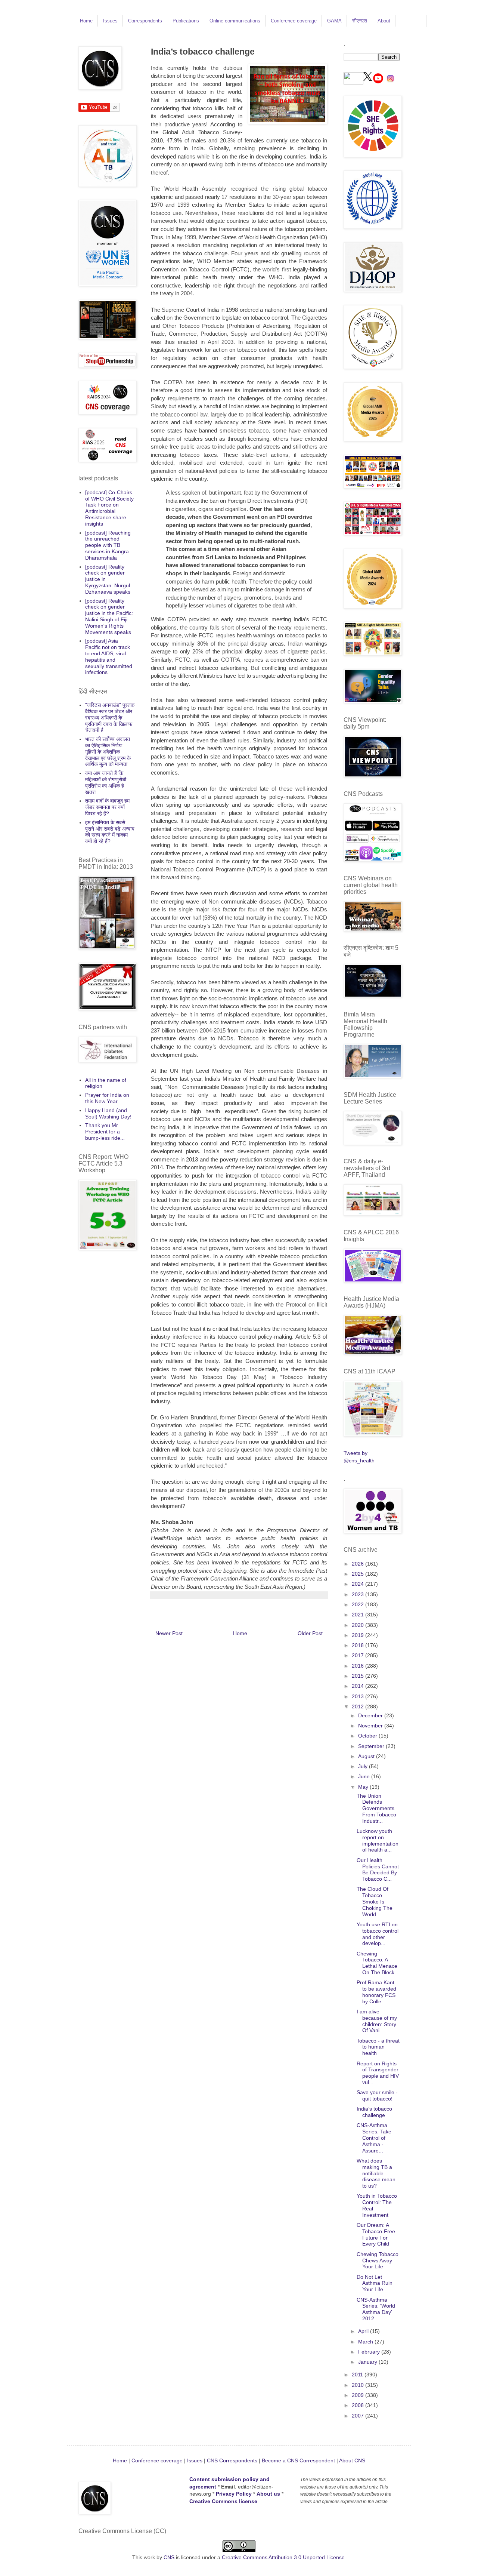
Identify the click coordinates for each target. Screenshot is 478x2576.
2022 (358, 1604)
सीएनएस (360, 21)
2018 (358, 1645)
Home (86, 21)
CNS (169, 2557)
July (364, 1766)
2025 (358, 1574)
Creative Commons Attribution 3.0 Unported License (283, 2557)
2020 (358, 1625)
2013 (358, 1696)
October (368, 1736)
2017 (358, 1655)
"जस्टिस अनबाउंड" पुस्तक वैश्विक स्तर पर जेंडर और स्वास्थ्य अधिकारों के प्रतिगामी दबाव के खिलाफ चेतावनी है (110, 718)
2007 (358, 2416)
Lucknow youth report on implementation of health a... (378, 1840)
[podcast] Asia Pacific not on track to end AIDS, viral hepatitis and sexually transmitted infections (109, 656)
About (384, 21)
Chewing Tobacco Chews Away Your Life (378, 2260)
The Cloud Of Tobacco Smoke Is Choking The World (375, 1901)
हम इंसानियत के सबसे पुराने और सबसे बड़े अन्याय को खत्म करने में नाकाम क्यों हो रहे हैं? (110, 832)
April (364, 2331)
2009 (358, 2395)
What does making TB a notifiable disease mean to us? (376, 2173)
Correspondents (145, 21)
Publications (186, 21)
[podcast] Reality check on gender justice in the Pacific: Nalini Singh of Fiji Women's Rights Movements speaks (109, 616)
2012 (358, 1706)
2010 (358, 2385)
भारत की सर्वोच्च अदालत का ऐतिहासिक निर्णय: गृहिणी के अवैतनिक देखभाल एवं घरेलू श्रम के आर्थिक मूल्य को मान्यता (108, 752)
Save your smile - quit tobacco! (377, 2095)
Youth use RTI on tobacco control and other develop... (378, 1934)
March (366, 2342)
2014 (358, 1686)
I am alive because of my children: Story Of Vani (377, 2021)
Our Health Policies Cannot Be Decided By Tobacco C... (378, 1869)
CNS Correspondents (232, 2460)
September (372, 1746)
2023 (358, 1594)
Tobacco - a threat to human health (378, 2047)
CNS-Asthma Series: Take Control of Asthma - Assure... (374, 2138)
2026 (358, 1564)
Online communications (235, 21)
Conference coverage (294, 21)
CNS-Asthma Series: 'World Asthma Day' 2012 (376, 2309)
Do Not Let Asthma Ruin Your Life (375, 2283)
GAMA (334, 21)
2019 (358, 1635)
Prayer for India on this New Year (107, 1098)
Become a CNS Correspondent (298, 2460)
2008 (358, 2405)
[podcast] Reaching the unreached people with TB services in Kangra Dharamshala (108, 545)
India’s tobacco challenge (374, 2112)
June (365, 1776)
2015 (358, 1676)
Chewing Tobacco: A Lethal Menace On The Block (377, 1963)
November (371, 1726)
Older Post (310, 1633)
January (368, 2362)
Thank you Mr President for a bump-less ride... (105, 1132)
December (371, 1715)
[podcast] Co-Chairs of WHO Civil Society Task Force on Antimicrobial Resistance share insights (109, 508)
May (364, 1787)
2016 (358, 1666)
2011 (358, 2375)
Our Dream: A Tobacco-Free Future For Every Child (376, 2234)
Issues (110, 21)
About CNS (352, 2460)
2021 (358, 1615)
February (370, 2352)
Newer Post (169, 1633)
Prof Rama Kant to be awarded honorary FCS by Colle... (376, 1992)
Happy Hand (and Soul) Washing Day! (108, 1113)
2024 (358, 1584)
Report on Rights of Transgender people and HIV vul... (378, 2073)
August (367, 1756)
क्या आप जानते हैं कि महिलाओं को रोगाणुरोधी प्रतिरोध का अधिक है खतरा (106, 782)
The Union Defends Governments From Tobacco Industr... (376, 1808)
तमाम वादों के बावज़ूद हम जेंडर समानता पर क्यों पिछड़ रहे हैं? (107, 807)
